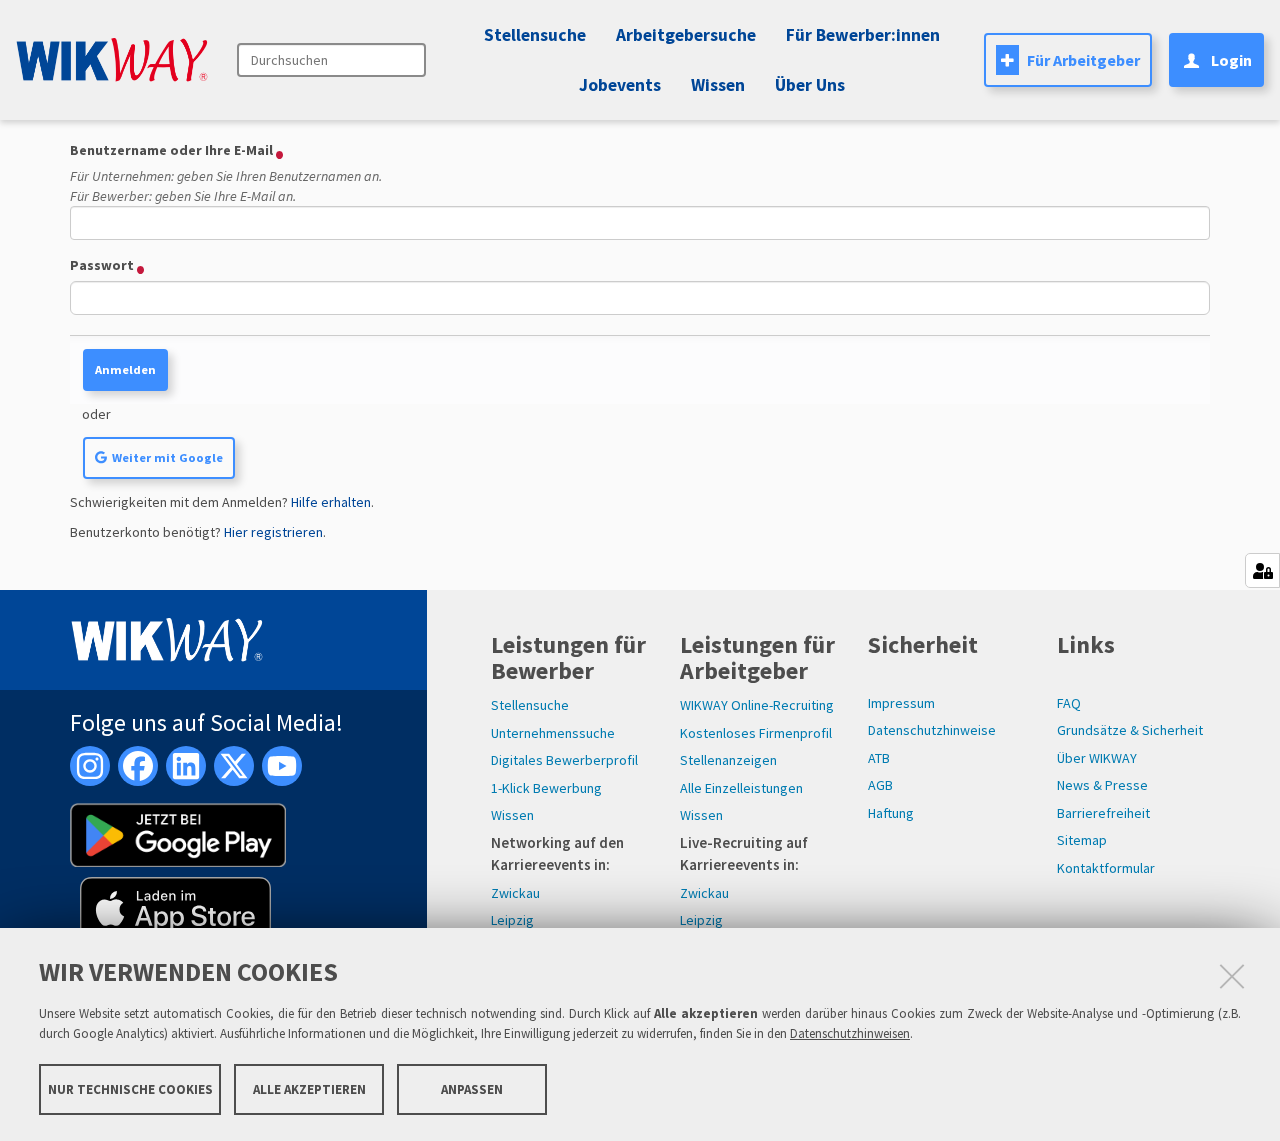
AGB (880, 785)
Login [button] (1231, 60)
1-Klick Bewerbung (546, 788)
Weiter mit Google (167, 457)
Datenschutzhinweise (932, 730)
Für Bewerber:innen (863, 35)
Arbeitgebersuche (686, 35)
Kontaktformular (1106, 868)
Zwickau (515, 893)
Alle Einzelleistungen (741, 788)
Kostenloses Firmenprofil (756, 733)
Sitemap (1082, 840)
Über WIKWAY (1097, 758)
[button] (617, 85)
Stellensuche (535, 35)
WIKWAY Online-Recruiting (757, 705)
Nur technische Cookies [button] (130, 1088)
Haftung (891, 813)
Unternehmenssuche (553, 733)
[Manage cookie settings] (1262, 570)
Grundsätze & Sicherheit (1130, 730)
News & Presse (1102, 785)
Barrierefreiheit (1103, 813)
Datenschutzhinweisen (850, 1033)
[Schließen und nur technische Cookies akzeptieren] (1232, 976)
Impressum (901, 703)
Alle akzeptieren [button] (309, 1088)
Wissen (512, 815)
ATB (879, 758)
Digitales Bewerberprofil (564, 760)
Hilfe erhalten (331, 502)
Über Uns (810, 85)
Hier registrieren (273, 532)
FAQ (1069, 703)
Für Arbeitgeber (1083, 60)
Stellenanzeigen (728, 760)
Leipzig (512, 920)
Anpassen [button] (472, 1088)
